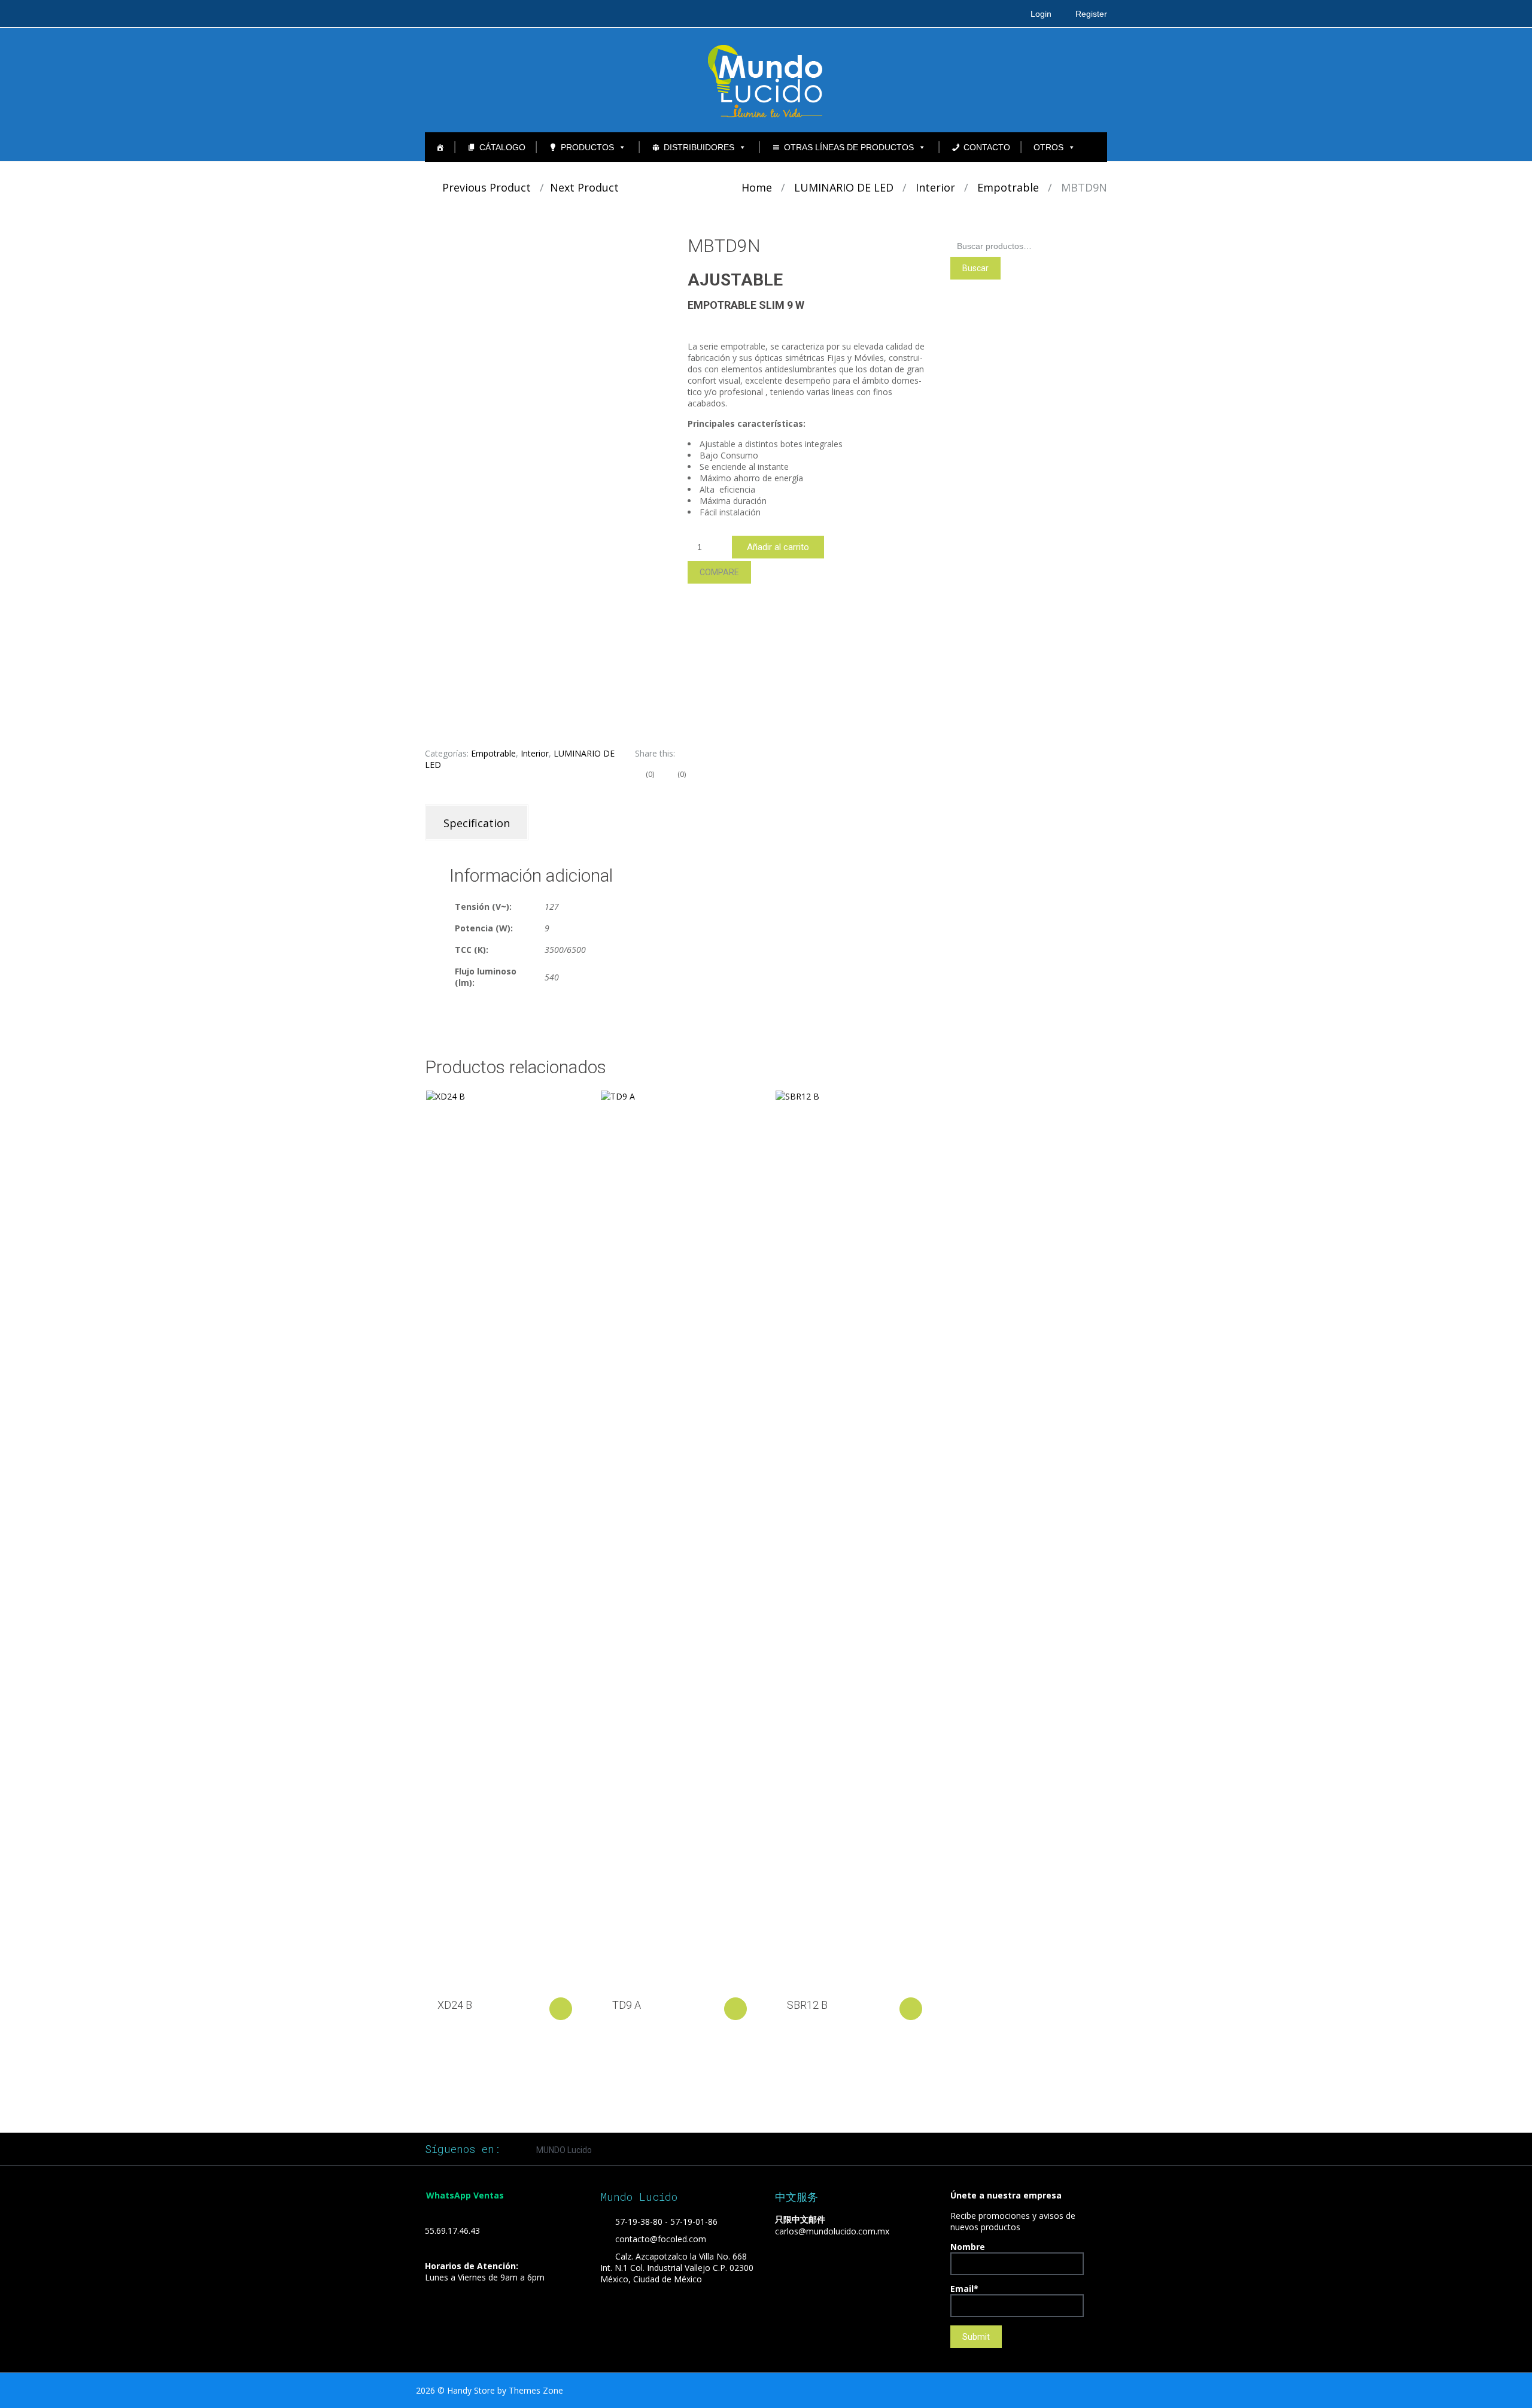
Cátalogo (502, 147)
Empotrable (1008, 187)
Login (1041, 14)
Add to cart (561, 2009)
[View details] (503, 1539)
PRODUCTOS (587, 147)
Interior (935, 187)
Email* (964, 2289)
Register (1091, 14)
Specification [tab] (477, 823)
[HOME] (440, 147)
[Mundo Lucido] (766, 80)
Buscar (975, 268)
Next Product (589, 187)
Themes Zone (536, 2390)
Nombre (968, 2247)
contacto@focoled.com (661, 2239)
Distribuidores (699, 147)
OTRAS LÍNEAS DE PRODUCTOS (849, 147)
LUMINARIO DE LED (844, 187)
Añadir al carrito (778, 547)
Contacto (987, 147)
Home (757, 187)
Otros (1048, 147)
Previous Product (482, 187)
